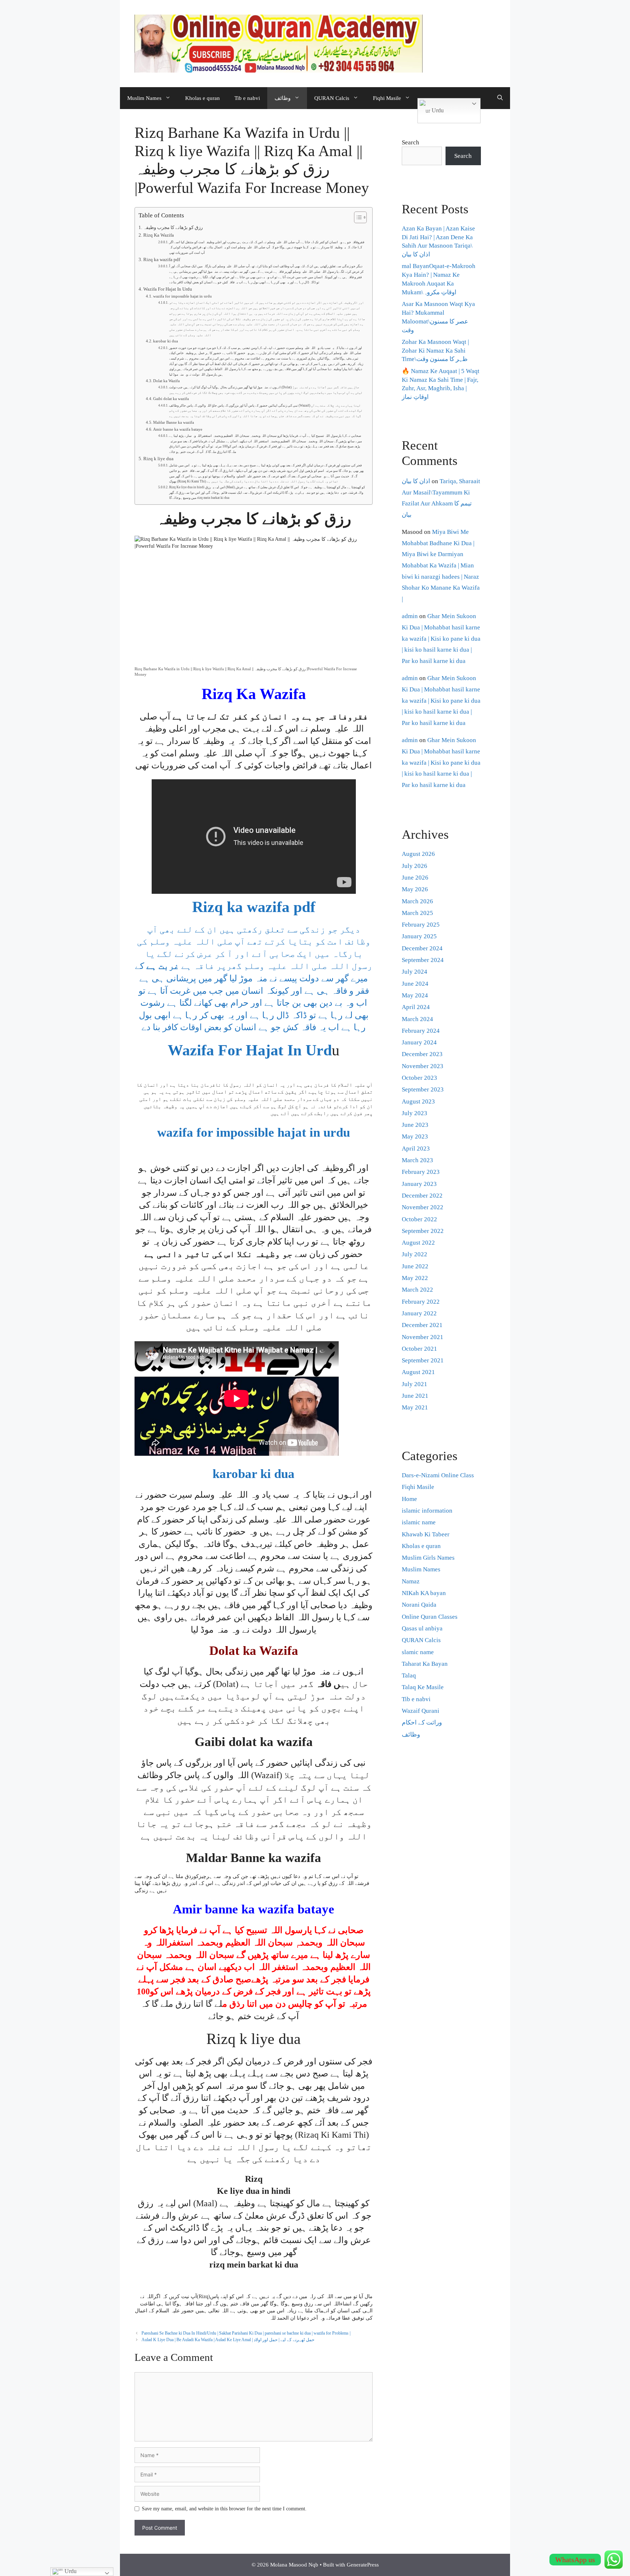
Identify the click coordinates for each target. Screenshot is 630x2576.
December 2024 (422, 948)
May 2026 (415, 889)
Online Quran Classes (430, 1617)
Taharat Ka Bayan (425, 1664)
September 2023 (423, 1089)
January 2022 (419, 1313)
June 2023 (415, 1125)
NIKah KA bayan (424, 1593)
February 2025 (421, 925)
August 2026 (418, 854)
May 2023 (415, 1136)
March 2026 (417, 901)
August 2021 (418, 1372)
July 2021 (415, 1384)
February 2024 (421, 1031)
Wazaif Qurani (421, 1711)
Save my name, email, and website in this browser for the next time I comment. (224, 2509)
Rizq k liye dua (158, 459)
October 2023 (419, 1078)
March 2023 (417, 1160)
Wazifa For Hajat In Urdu (168, 289)
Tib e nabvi (247, 98)
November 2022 (423, 1207)
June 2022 (415, 1266)
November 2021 (423, 1337)
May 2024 (415, 995)
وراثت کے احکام (422, 1722)
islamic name (419, 1522)
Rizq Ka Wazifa (159, 235)
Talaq (409, 1675)
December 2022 (422, 1196)
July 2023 (415, 1113)
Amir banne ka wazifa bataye (178, 429)
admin (410, 616)
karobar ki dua (166, 341)
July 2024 (415, 972)
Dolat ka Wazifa (166, 381)
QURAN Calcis (332, 98)
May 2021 (415, 1407)
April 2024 (416, 1007)
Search (411, 142)
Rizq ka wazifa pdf (162, 260)
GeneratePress (363, 2565)
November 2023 (423, 1066)
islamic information (427, 1511)
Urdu (437, 110)
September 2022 (423, 1231)
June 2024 (415, 984)
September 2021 (423, 1360)
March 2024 (417, 1019)
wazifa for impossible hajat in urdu (182, 296)
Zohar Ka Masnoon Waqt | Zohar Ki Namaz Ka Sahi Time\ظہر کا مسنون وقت (435, 351)
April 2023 (416, 1149)
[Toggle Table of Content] (357, 217)
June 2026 (415, 878)
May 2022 (415, 1278)
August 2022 (418, 1243)
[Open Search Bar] (500, 98)
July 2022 (415, 1254)
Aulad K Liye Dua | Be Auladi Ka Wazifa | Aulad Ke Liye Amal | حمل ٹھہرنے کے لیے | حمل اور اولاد (228, 2340)
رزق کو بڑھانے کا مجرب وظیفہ (173, 228)
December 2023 (422, 1054)
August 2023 (418, 1101)
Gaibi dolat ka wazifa (171, 399)
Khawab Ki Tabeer (426, 1534)
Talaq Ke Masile (423, 1687)
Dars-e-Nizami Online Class (438, 1475)
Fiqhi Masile (387, 98)
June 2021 (415, 1396)
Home (409, 1499)
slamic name (418, 1652)
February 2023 (421, 1172)
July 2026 (415, 866)
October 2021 (419, 1349)
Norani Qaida (419, 1605)
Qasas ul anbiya (422, 1628)
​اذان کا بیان (416, 481)
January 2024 (419, 1042)
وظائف (283, 98)
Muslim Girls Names (428, 1558)
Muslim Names (144, 98)
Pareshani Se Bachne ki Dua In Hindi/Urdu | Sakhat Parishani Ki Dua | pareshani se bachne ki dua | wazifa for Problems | (246, 2333)
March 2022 (417, 1290)
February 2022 (421, 1302)
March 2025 (417, 913)
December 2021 (422, 1325)
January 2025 (419, 936)
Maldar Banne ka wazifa (174, 422)
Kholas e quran (203, 98)
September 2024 (423, 960)
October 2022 (419, 1219)
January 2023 (419, 1184)
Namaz (411, 1581)
